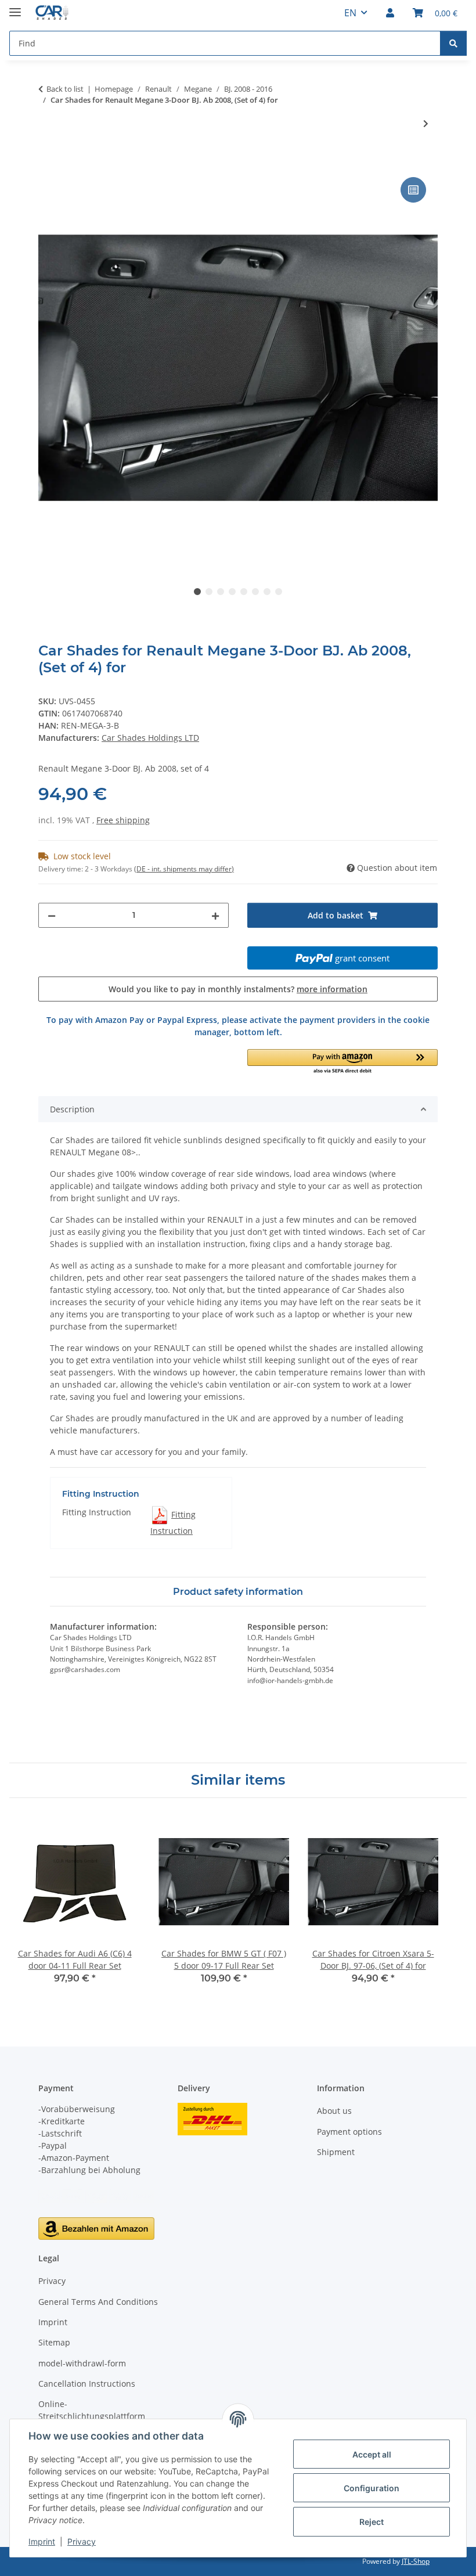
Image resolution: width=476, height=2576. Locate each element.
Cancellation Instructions (87, 2384)
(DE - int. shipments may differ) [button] (184, 869)
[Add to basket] (48, 161)
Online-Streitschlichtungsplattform (92, 2410)
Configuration (372, 2488)
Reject (372, 2522)
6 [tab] (255, 592)
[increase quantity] (215, 915)
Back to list (65, 89)
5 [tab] (244, 592)
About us (334, 2111)
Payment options (349, 2132)
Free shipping (123, 820)
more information (332, 989)
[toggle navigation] (15, 7)
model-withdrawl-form (82, 2363)
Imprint (42, 2541)
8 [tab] (279, 592)
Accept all (372, 2454)
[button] (390, 13)
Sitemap (54, 2342)
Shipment (336, 2152)
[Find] (453, 43)
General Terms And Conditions (98, 2302)
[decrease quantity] (52, 915)
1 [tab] (197, 592)
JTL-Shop (416, 2561)
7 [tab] (267, 592)
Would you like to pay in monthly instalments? (238, 989)
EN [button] (350, 13)
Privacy (82, 2541)
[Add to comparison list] (413, 190)
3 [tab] (221, 592)
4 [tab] (232, 592)
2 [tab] (209, 592)
